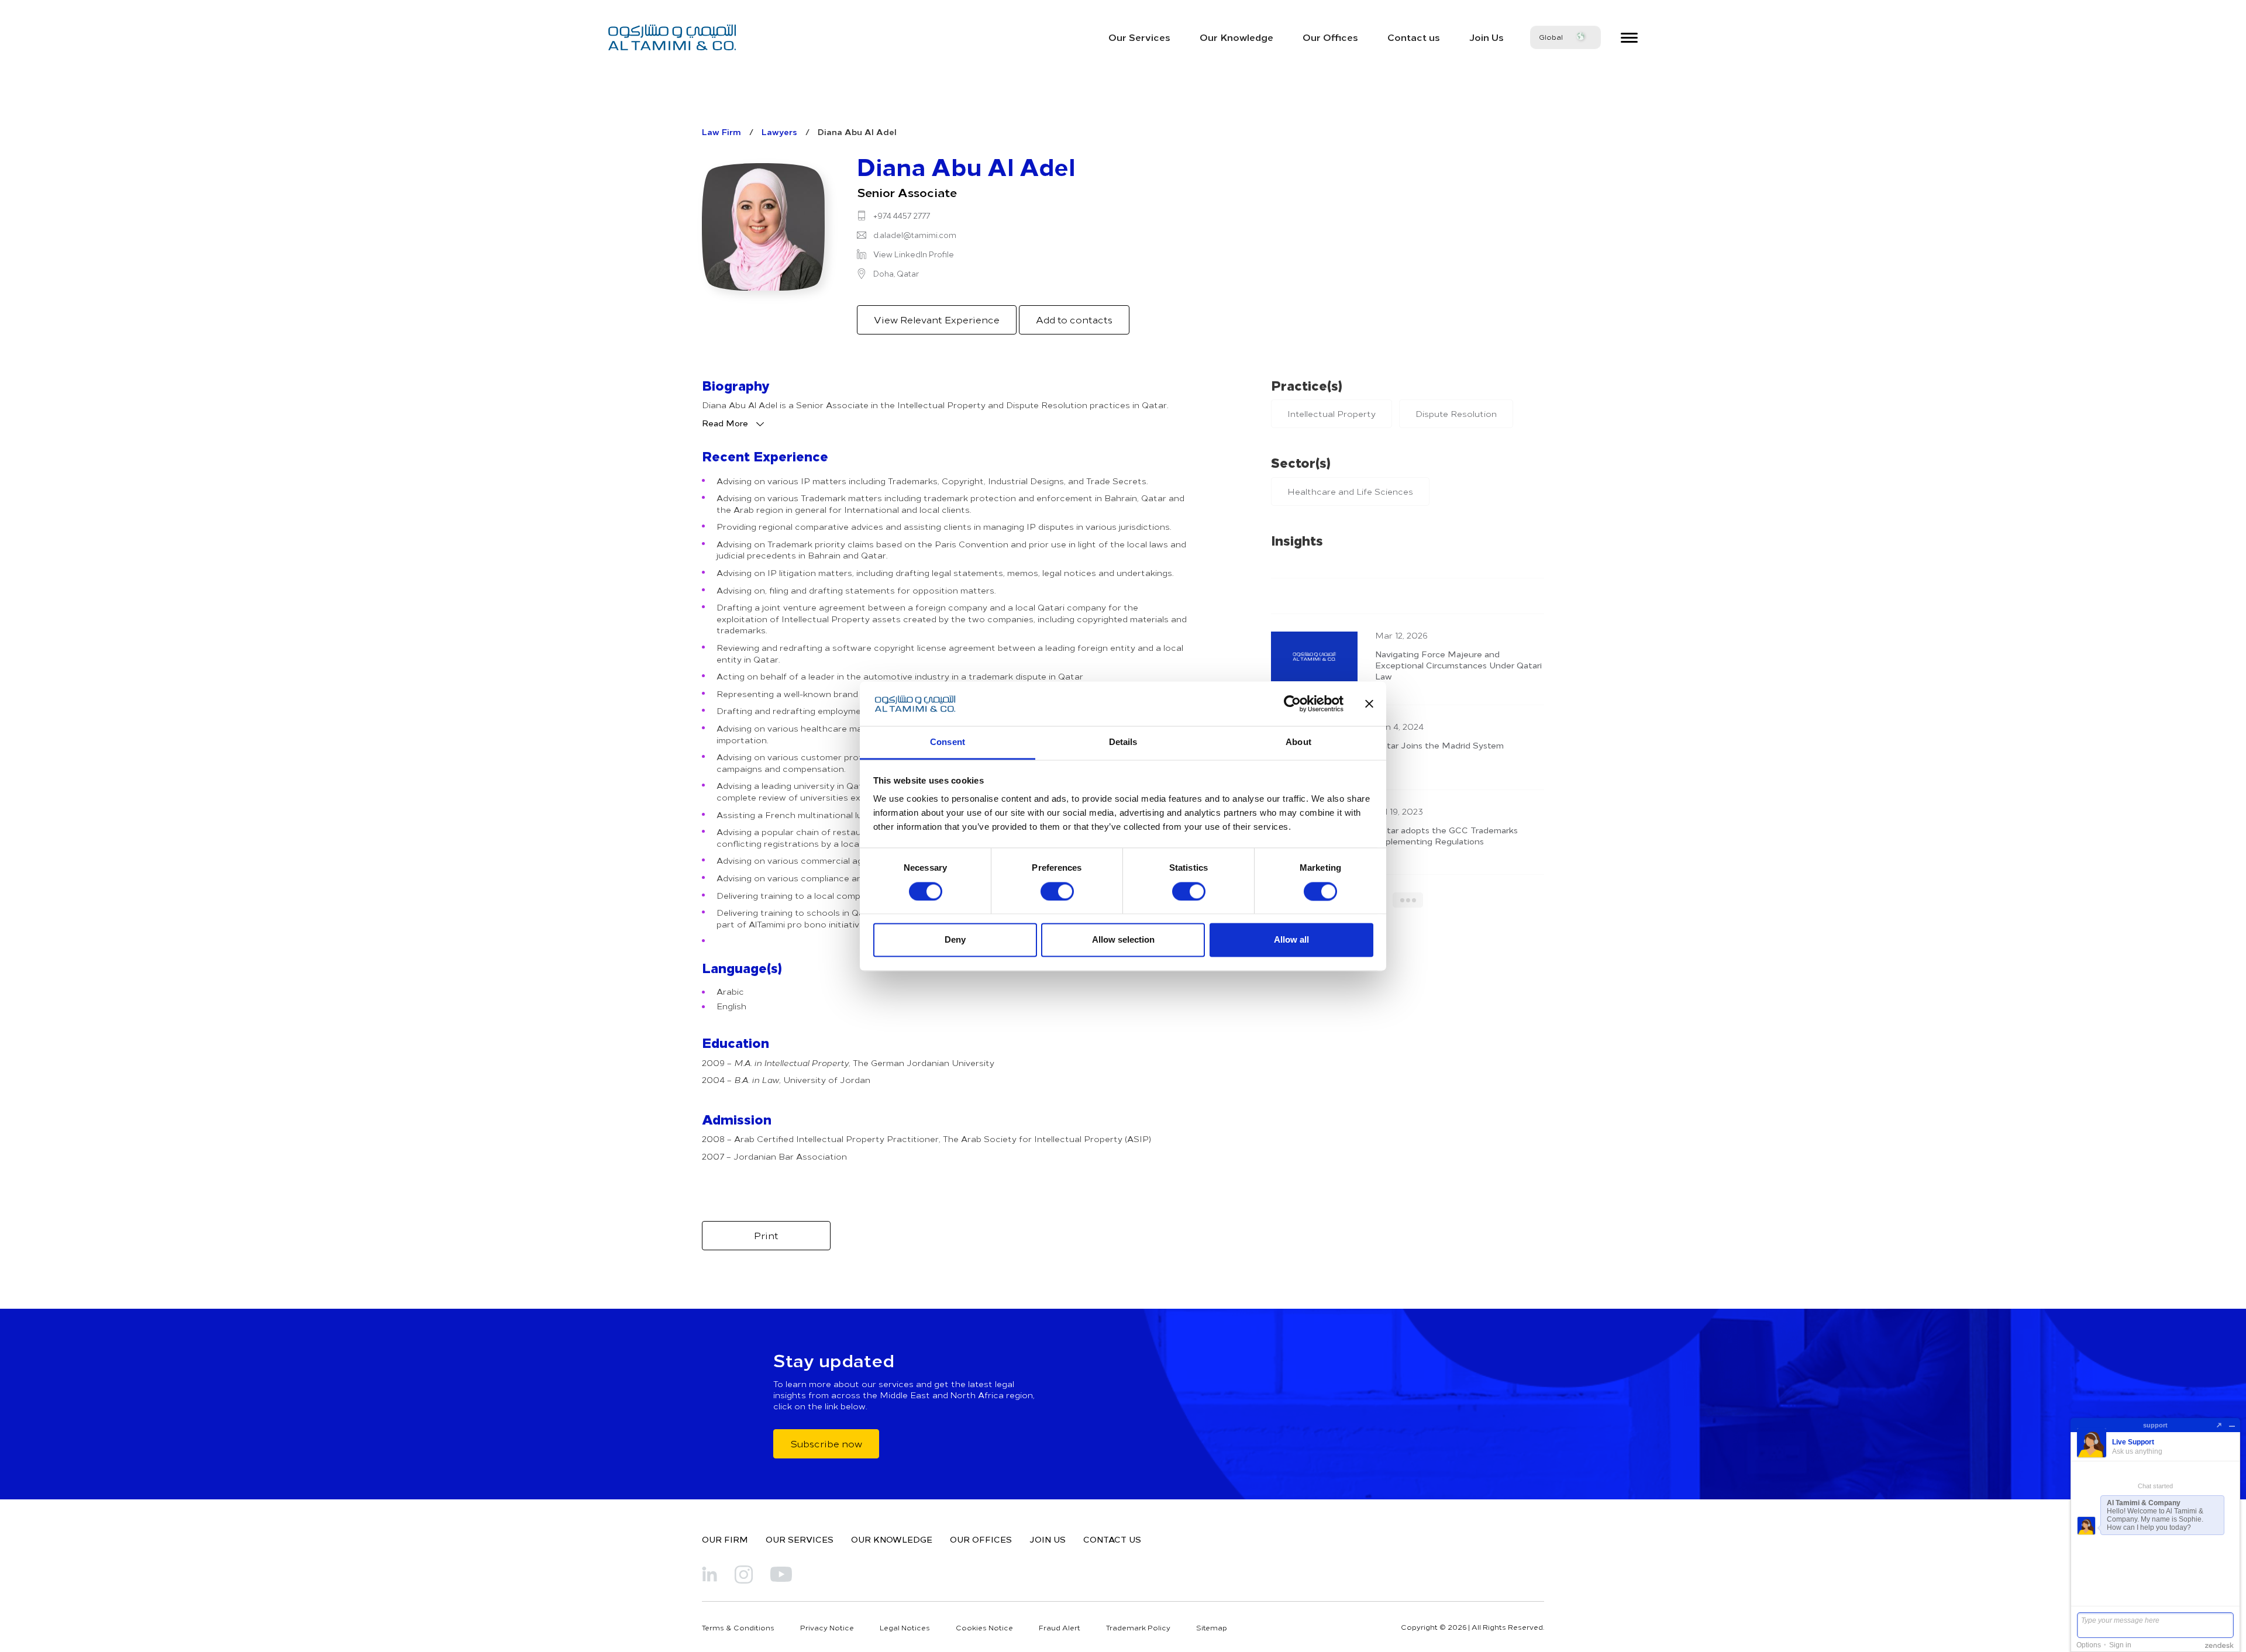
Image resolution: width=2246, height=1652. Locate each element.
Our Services (1139, 37)
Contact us (1414, 37)
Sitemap (1212, 1627)
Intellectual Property (1332, 414)
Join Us (1487, 37)
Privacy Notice (827, 1627)
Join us (1048, 1539)
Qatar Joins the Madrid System (1439, 745)
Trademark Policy (1138, 1627)
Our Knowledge (1236, 37)
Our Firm (725, 1539)
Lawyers (779, 132)
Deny (955, 940)
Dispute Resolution (1456, 414)
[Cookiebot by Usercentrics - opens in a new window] (1292, 703)
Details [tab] (1123, 742)
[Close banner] (1369, 703)
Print (766, 1235)
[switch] (1057, 891)
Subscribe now (826, 1443)
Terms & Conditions (738, 1627)
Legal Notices (905, 1627)
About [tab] (1298, 742)
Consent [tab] (948, 742)
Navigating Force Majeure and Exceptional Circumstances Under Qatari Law (1458, 665)
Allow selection (1123, 940)
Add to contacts (1074, 319)
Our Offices (1330, 37)
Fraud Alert (1060, 1627)
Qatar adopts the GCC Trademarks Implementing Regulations (1446, 835)
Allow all (1291, 940)
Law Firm (721, 132)
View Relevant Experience (937, 319)
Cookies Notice (984, 1627)
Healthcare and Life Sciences (1350, 492)
